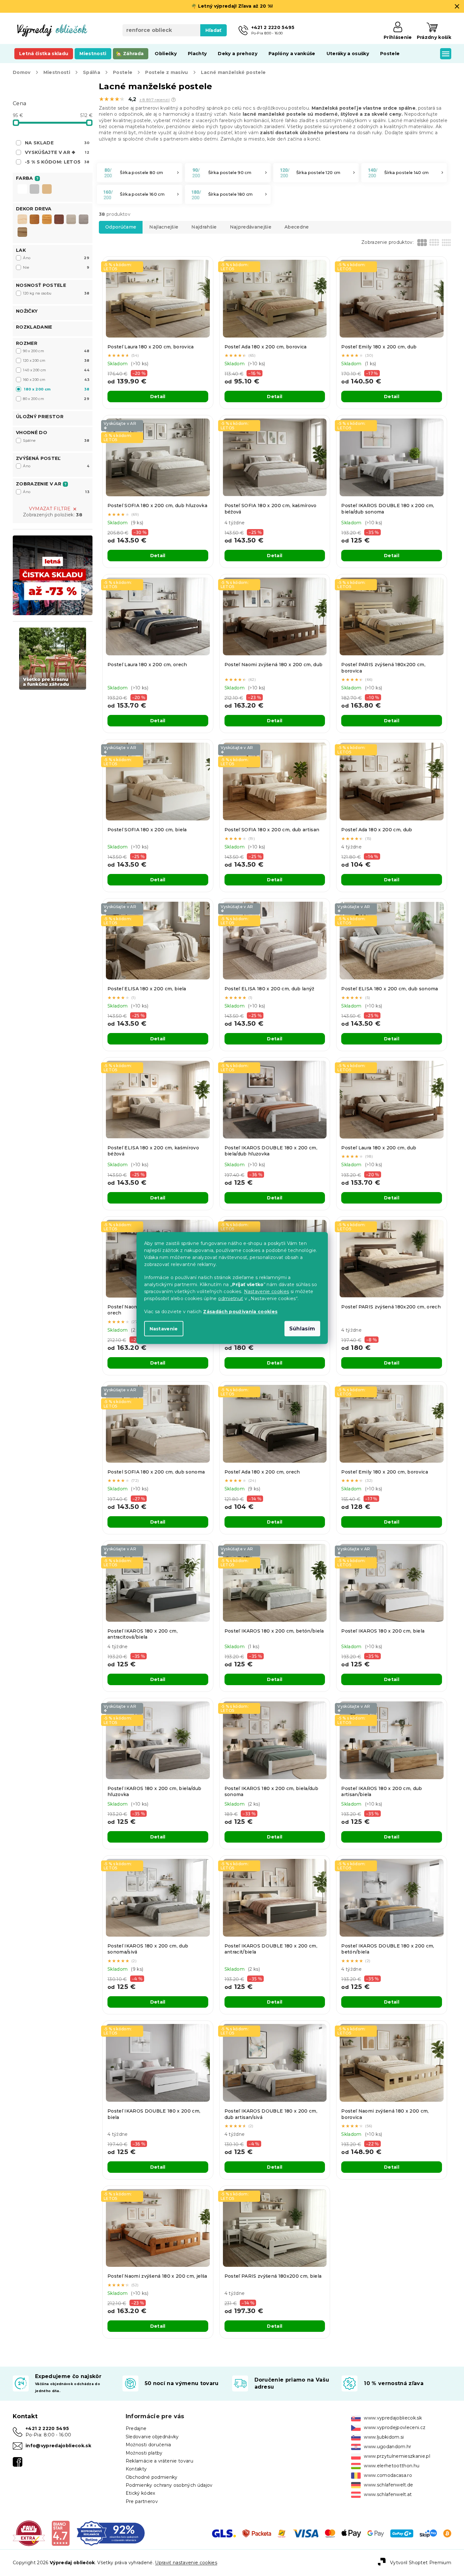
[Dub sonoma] (71, 219)
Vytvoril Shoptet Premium (421, 2562)
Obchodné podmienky (152, 2477)
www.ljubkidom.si (384, 2437)
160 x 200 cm (56, 380)
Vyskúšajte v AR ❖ (57, 152)
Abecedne (297, 227)
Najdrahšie (204, 227)
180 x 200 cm (57, 389)
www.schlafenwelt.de (388, 2485)
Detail (158, 397)
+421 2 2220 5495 (47, 2428)
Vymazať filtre (50, 509)
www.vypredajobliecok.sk (393, 2418)
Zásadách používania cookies (240, 1312)
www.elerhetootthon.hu (392, 2466)
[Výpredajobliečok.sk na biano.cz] (60, 2533)
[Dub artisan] (22, 232)
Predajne (136, 2428)
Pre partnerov (142, 2501)
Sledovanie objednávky (152, 2437)
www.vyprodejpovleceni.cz (395, 2427)
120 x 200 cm (56, 360)
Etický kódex (140, 2493)
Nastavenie (164, 1329)
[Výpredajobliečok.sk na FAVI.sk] (29, 2533)
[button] (173, 100)
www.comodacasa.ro (388, 2475)
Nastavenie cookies (267, 1292)
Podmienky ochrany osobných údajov (169, 2485)
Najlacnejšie (164, 227)
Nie (56, 267)
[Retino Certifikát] (111, 2533)
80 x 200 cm (56, 399)
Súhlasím (302, 1329)
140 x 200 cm (56, 370)
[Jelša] (47, 219)
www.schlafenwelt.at (388, 2494)
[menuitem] (44, 54)
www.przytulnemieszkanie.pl (397, 2456)
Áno (56, 258)
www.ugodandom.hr (387, 2447)
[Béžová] (47, 190)
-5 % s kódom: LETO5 (57, 162)
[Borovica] (22, 219)
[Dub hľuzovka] (84, 219)
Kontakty (136, 2469)
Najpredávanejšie (251, 227)
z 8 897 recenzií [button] (155, 100)
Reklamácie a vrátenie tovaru (159, 2461)
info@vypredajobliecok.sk (58, 2446)
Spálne (56, 440)
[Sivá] (34, 190)
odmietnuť (231, 1299)
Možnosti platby (144, 2453)
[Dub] (34, 219)
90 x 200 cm (56, 351)
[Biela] (22, 190)
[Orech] (59, 219)
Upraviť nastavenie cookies (186, 2563)
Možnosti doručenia (148, 2445)
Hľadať (214, 30)
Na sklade (57, 143)
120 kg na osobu (56, 293)
